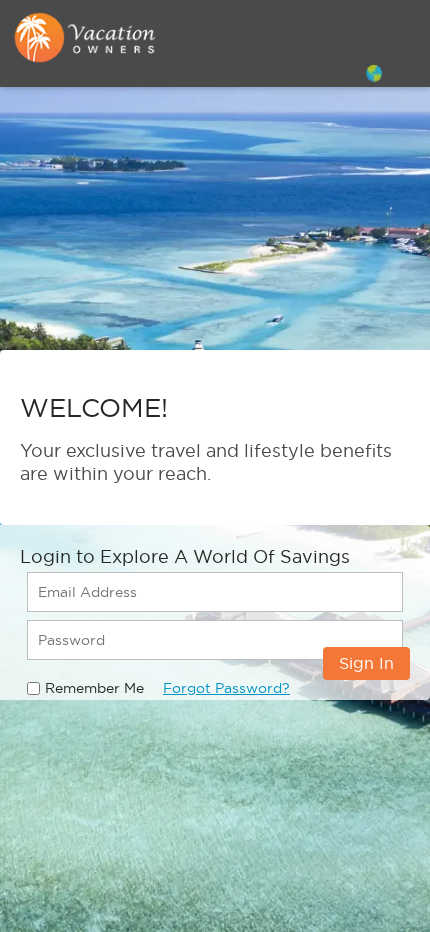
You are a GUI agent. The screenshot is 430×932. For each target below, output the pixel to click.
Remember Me (94, 688)
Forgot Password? (226, 688)
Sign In (366, 663)
